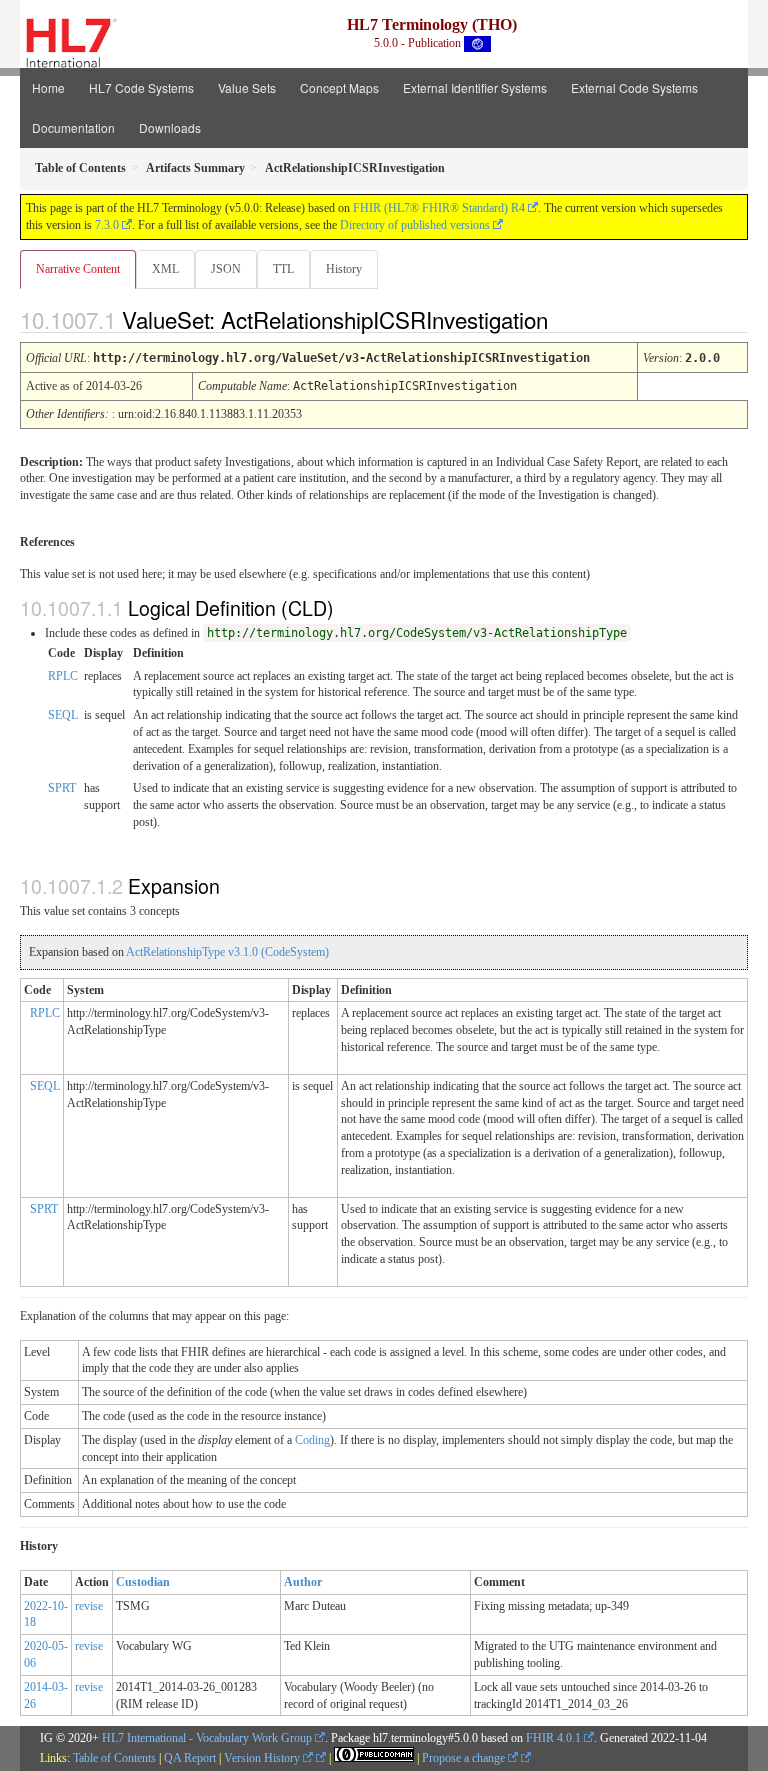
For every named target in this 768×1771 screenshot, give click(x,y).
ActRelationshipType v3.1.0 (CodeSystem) (227, 952)
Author (303, 1582)
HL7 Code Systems (141, 87)
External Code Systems (634, 87)
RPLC (63, 676)
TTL (283, 269)
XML (165, 269)
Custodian (143, 1582)
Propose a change (465, 1758)
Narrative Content (78, 269)
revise (89, 1606)
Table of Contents (114, 1758)
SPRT (62, 788)
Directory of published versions (415, 225)
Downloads (170, 127)
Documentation (73, 127)
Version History (263, 1758)
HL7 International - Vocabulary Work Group (207, 1738)
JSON (226, 269)
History (344, 269)
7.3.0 (107, 225)
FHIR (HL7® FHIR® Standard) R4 (439, 208)
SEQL (63, 715)
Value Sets (247, 87)
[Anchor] (565, 319)
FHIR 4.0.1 (553, 1738)
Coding (312, 1440)
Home (48, 87)
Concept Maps (339, 87)
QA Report (190, 1758)
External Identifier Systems (475, 87)
